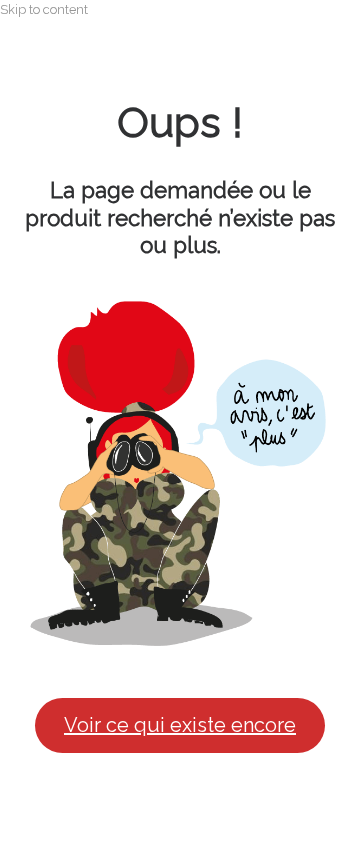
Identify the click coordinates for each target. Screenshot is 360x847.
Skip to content (44, 9)
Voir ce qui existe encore (180, 725)
